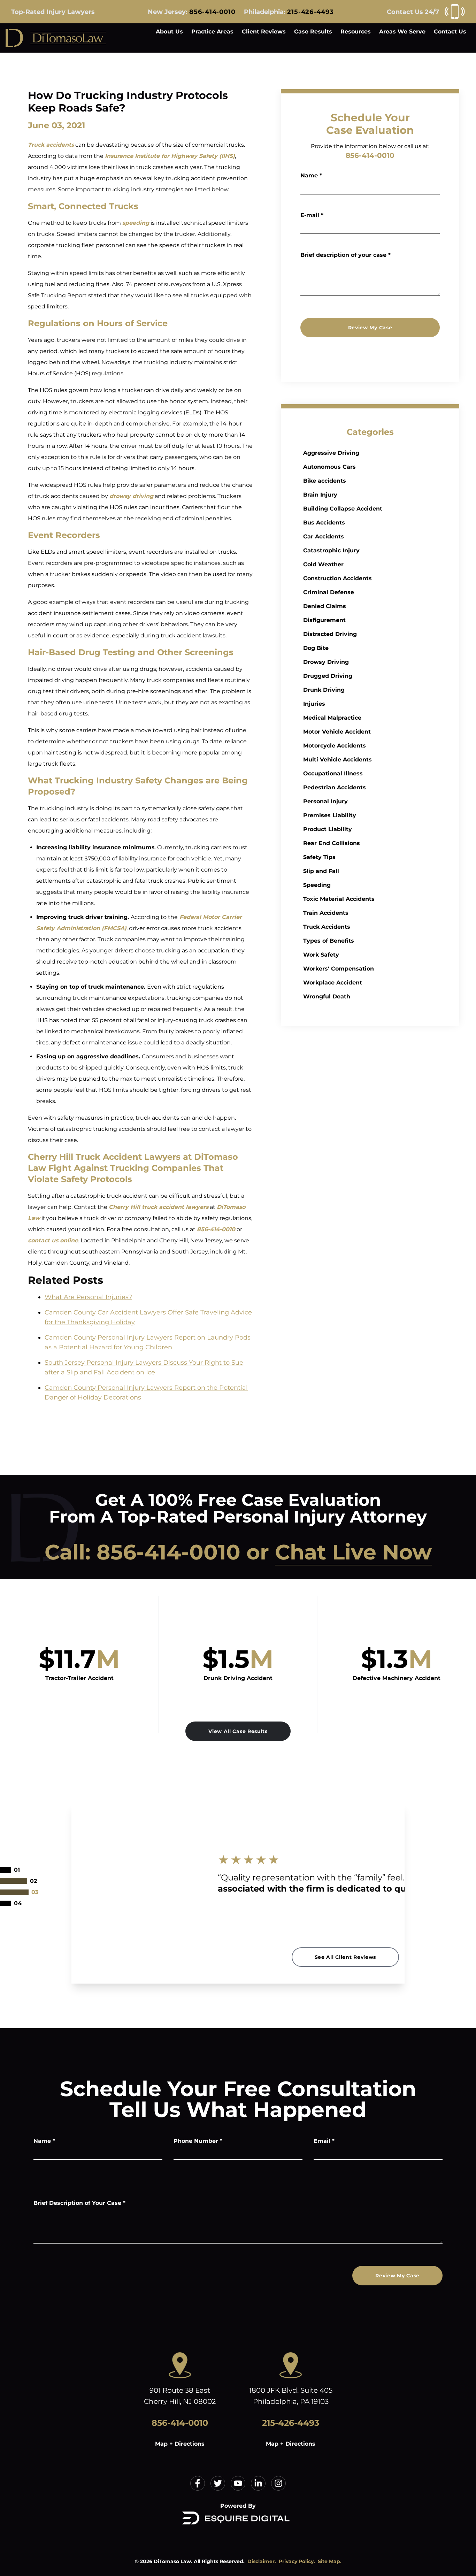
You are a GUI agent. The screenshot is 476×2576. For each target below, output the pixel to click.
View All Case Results (238, 1731)
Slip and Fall (321, 871)
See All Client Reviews (345, 1957)
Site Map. (330, 2561)
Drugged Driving (328, 676)
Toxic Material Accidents (339, 899)
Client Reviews (264, 32)
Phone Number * (198, 2141)
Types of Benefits (329, 941)
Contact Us (450, 32)
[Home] (56, 38)
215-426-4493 (310, 12)
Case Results (313, 32)
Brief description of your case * (346, 255)
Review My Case (370, 328)
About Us (169, 32)
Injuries (314, 704)
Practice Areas (212, 32)
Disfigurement (324, 620)
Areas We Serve (402, 32)
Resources (356, 32)
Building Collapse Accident (343, 509)
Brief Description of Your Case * (79, 2203)
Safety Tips (319, 857)
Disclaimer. (262, 2561)
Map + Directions (180, 2444)
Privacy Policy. (297, 2561)
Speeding (317, 885)
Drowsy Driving (326, 662)
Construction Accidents (337, 578)
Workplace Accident (333, 983)
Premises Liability (330, 815)
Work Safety (321, 955)
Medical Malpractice (332, 718)
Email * (324, 2141)
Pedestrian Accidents (335, 787)
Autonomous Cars (329, 467)
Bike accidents (325, 481)
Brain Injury (320, 495)
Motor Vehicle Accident (337, 732)
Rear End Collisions (332, 843)
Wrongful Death (327, 996)
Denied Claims (325, 606)
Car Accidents (324, 536)
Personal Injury (325, 801)
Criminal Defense (329, 592)
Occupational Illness (333, 773)
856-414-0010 (212, 12)
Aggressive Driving (331, 453)
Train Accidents (326, 913)
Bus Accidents (324, 523)
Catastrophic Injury (331, 550)
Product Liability (328, 829)
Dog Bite (316, 648)
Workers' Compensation (339, 969)
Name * (311, 175)
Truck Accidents (327, 927)
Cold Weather (323, 564)
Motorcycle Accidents (335, 746)
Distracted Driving (330, 634)
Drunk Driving (324, 690)
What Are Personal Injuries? (88, 1297)
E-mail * (312, 215)
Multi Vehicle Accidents (337, 760)
